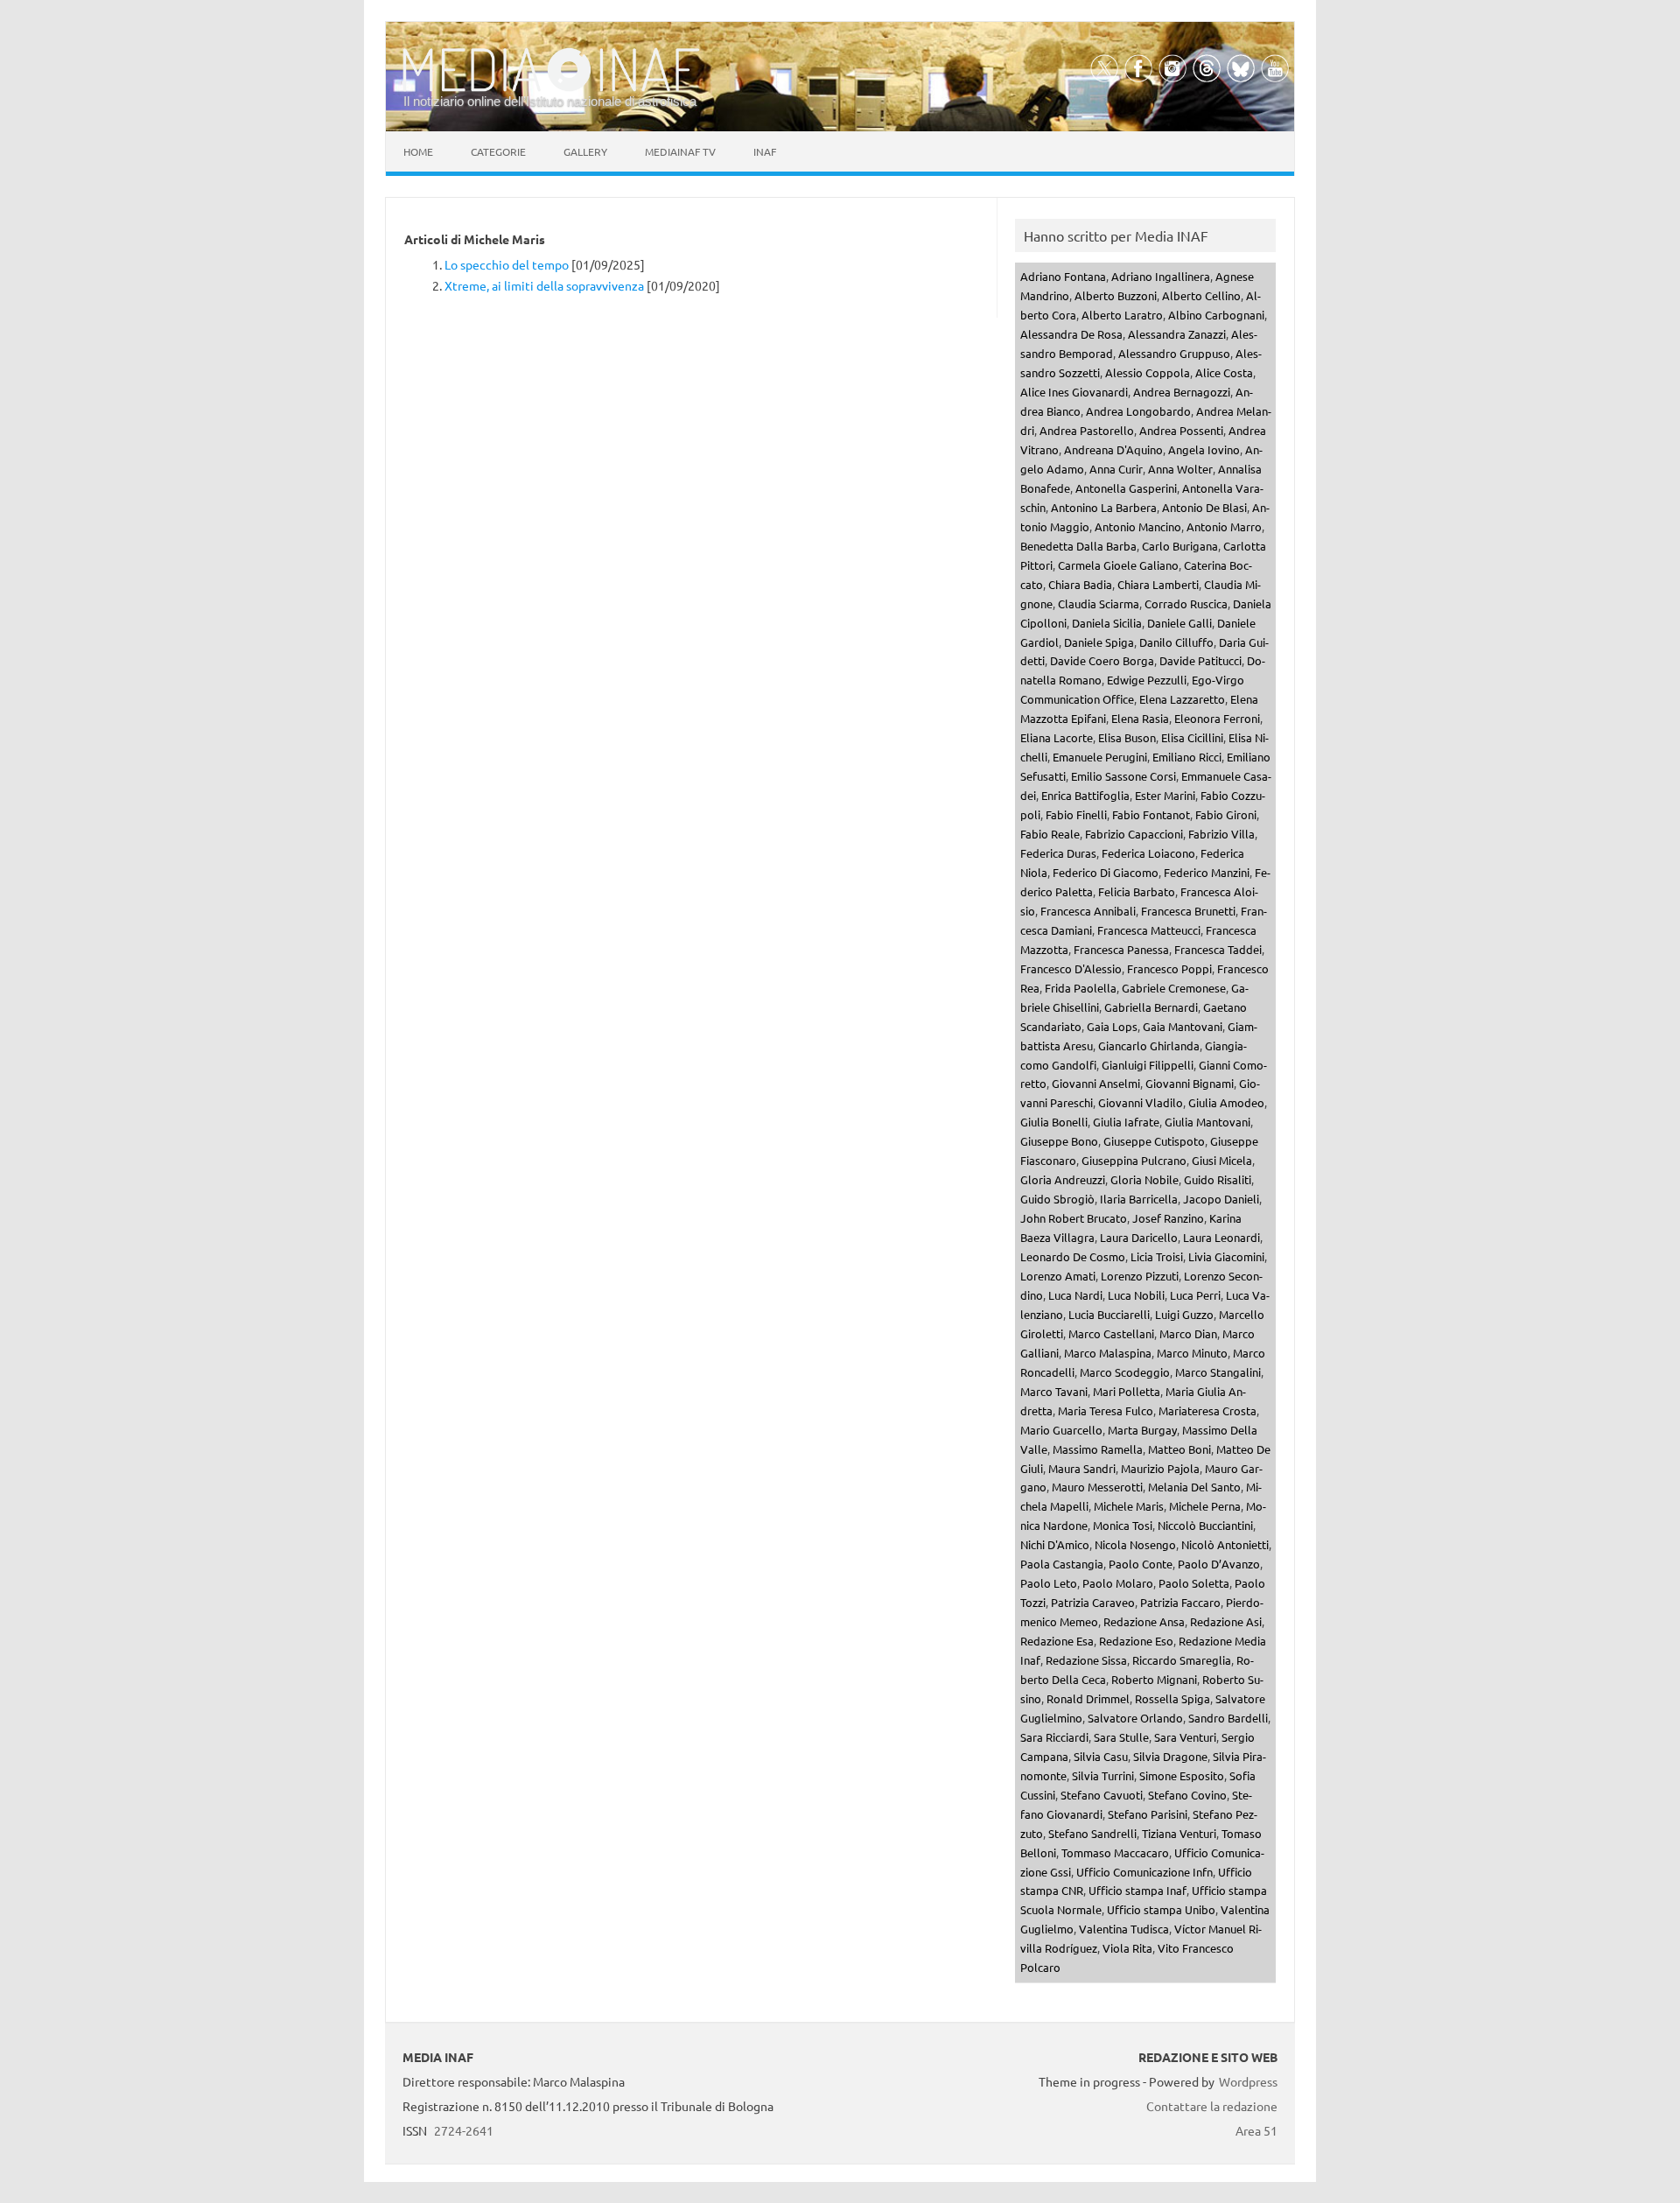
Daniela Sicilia (1107, 623)
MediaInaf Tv (680, 151)
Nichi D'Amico (1055, 1544)
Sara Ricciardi (1054, 1737)
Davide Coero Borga (1102, 660)
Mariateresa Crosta (1207, 1410)
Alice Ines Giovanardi (1074, 392)
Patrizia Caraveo (1093, 1602)
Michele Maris (1129, 1506)
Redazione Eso (1136, 1641)
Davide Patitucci (1200, 660)
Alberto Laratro (1122, 315)
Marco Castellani (1111, 1333)
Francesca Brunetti (1188, 911)
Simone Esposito (1182, 1775)
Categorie (498, 151)
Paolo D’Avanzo (1219, 1564)
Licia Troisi (1157, 1256)
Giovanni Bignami (1190, 1083)
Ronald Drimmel (1088, 1698)
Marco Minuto (1192, 1353)
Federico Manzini (1207, 872)
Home (418, 151)
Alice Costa (1224, 372)
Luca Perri (1195, 1295)
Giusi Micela (1222, 1160)
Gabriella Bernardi (1151, 1007)
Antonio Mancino (1138, 526)
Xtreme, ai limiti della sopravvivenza (544, 285)
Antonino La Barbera (1104, 507)
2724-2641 (464, 2130)
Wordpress (1248, 2081)
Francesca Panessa (1121, 949)
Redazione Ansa (1144, 1621)
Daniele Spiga (1099, 642)
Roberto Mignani (1154, 1679)
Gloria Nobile (1144, 1179)
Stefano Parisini (1148, 1814)
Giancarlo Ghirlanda (1149, 1045)
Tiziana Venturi (1179, 1833)
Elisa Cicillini (1192, 737)
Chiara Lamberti (1158, 584)
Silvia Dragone (1170, 1756)
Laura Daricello (1139, 1237)
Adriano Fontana (1063, 276)
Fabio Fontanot (1151, 814)
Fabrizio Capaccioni (1134, 834)
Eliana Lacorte (1057, 737)
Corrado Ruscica (1186, 603)
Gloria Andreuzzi (1063, 1179)
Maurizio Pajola (1160, 1468)
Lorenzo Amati (1058, 1276)
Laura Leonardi (1221, 1237)
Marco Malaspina (1108, 1353)
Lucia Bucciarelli (1109, 1314)
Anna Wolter (1180, 469)
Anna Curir (1116, 469)
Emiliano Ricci (1187, 757)
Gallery (585, 151)
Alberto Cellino (1201, 295)
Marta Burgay (1142, 1430)
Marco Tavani (1054, 1391)
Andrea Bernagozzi (1182, 392)
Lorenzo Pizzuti (1140, 1276)
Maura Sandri (1082, 1468)
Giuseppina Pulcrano (1134, 1160)
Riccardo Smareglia (1182, 1660)
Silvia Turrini (1103, 1775)
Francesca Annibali (1088, 911)
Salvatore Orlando (1135, 1718)
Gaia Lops (1112, 1026)
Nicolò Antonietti (1225, 1544)
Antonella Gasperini (1126, 488)
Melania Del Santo (1194, 1487)
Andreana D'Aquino (1113, 449)
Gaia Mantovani (1183, 1026)
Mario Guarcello (1061, 1430)
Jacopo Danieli (1221, 1199)
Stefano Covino (1187, 1795)
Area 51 (1256, 2130)
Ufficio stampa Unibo (1161, 1909)
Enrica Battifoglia (1085, 795)
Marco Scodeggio (1125, 1372)
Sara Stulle (1121, 1737)
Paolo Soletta (1194, 1583)
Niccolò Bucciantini (1205, 1525)
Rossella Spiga (1172, 1698)
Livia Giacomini (1226, 1256)
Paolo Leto (1049, 1583)
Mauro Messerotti (1097, 1487)
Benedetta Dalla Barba (1078, 546)
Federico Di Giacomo (1106, 872)
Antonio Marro (1224, 526)
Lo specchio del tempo (507, 264)
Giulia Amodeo (1226, 1102)
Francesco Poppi (1169, 968)
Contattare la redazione (1212, 2106)
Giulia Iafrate (1126, 1122)
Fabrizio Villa (1221, 834)
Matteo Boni (1179, 1449)
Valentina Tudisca (1124, 1929)
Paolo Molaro (1118, 1583)
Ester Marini (1165, 795)
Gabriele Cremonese (1174, 988)
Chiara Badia (1080, 584)
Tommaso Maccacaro (1115, 1852)
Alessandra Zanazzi (1177, 334)
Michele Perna (1205, 1506)
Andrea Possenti (1181, 430)
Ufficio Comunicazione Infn (1144, 1872)
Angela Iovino (1204, 449)
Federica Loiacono (1148, 853)
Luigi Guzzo (1184, 1314)
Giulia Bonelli (1054, 1122)
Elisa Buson (1127, 737)
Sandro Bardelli (1228, 1718)
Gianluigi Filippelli (1148, 1065)
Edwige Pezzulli (1147, 680)
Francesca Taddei (1218, 949)
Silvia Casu (1101, 1756)
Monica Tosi (1123, 1525)
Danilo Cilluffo (1176, 642)
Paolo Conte (1141, 1564)
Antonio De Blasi (1204, 507)
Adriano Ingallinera (1161, 276)
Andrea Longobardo (1138, 411)
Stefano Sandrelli (1092, 1833)
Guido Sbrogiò (1057, 1199)
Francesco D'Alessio (1071, 968)
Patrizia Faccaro (1180, 1602)
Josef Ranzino (1168, 1218)
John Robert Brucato (1074, 1218)
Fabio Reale (1050, 834)
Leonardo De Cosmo (1073, 1256)
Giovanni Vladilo (1141, 1102)
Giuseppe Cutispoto (1154, 1141)
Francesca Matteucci (1149, 930)
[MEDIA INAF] (551, 88)
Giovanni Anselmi (1096, 1083)
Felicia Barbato (1137, 891)
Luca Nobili (1136, 1295)
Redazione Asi (1226, 1621)
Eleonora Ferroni (1217, 718)
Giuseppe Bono (1059, 1141)
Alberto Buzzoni (1116, 295)
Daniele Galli (1179, 623)
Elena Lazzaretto (1182, 699)
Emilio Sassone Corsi (1123, 776)
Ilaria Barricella (1139, 1199)
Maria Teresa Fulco (1106, 1410)
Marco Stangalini (1218, 1372)
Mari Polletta (1127, 1391)
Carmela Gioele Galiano (1118, 565)
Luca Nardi (1075, 1295)
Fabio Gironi (1226, 814)
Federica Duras (1058, 853)
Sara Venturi (1185, 1737)
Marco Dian (1188, 1333)
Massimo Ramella (1098, 1449)
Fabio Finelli (1076, 814)
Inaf (765, 151)
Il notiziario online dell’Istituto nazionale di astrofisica (550, 101)
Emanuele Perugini (1100, 757)
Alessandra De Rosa (1071, 334)
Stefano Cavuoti (1102, 1795)
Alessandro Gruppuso (1174, 353)
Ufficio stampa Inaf (1137, 1890)
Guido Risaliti (1218, 1179)
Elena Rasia (1140, 718)
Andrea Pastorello (1087, 430)
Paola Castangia (1062, 1564)
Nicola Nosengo (1135, 1544)
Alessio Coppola (1148, 372)
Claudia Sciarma (1099, 603)
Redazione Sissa (1086, 1660)
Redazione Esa (1057, 1641)
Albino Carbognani (1216, 315)
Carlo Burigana (1180, 546)
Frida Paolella (1081, 988)
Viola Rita (1127, 1948)
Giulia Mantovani (1207, 1122)
